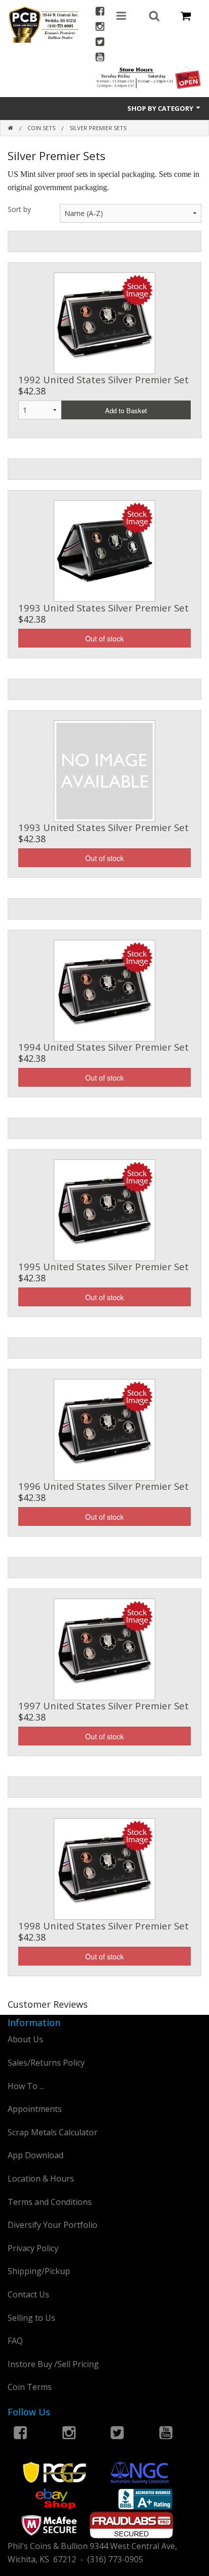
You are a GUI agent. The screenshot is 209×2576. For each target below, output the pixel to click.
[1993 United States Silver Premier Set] (104, 550)
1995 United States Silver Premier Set (103, 1266)
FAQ (15, 2341)
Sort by (19, 209)
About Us (25, 2039)
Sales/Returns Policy (46, 2063)
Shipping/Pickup (39, 2271)
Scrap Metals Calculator (53, 2132)
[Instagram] (100, 28)
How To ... (26, 2086)
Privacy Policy (33, 2248)
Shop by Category (161, 108)
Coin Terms (30, 2387)
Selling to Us (31, 2318)
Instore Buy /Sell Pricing (53, 2364)
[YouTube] (100, 58)
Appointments (35, 2109)
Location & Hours (41, 2179)
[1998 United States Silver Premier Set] (104, 1868)
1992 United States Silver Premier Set (103, 379)
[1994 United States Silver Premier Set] (104, 990)
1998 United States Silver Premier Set (103, 1926)
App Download (36, 2155)
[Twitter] (100, 43)
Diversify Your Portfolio (53, 2225)
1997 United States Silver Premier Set (103, 1706)
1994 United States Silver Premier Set (103, 1047)
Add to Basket (126, 410)
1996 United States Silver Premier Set (103, 1486)
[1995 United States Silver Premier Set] (104, 1209)
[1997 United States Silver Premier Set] (104, 1648)
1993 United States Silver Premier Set (103, 608)
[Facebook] (100, 12)
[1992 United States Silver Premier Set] (104, 322)
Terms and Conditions (50, 2202)
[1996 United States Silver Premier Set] (104, 1429)
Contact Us (28, 2294)
